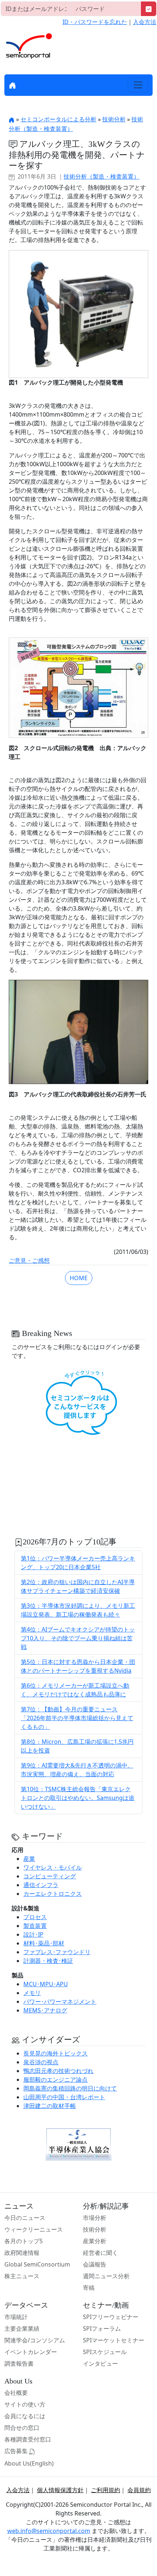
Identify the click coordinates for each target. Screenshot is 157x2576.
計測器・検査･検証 (48, 1961)
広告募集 (17, 2451)
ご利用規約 (106, 2490)
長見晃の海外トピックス (55, 2053)
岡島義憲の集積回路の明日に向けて (70, 2088)
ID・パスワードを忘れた (95, 22)
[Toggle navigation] (138, 85)
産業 (29, 1859)
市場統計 (16, 2317)
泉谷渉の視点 (41, 2062)
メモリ (32, 1993)
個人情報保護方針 (60, 2490)
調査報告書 (19, 2363)
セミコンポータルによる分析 (58, 119)
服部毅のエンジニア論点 (55, 2080)
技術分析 (114, 119)
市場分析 (95, 2218)
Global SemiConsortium (37, 2264)
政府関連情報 (22, 2253)
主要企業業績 (22, 2328)
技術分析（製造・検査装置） (102, 176)
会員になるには (25, 2416)
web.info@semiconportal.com (49, 2531)
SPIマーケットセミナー (114, 2340)
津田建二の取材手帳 (50, 2106)
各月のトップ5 (24, 2241)
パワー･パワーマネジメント (60, 2002)
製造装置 (35, 1926)
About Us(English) (29, 2463)
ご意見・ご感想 (29, 1260)
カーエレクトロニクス (53, 1894)
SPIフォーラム (102, 2328)
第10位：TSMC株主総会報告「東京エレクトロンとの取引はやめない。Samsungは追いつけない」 (78, 1798)
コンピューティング (50, 1876)
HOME (79, 1278)
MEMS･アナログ (45, 2010)
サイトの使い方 (25, 2404)
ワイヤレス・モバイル (53, 1867)
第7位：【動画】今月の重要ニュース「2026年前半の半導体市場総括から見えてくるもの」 (77, 1718)
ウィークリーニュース (34, 2229)
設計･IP (33, 1934)
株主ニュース (22, 2276)
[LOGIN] (149, 9)
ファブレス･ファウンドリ (57, 1952)
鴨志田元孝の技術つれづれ (58, 2071)
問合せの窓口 (22, 2428)
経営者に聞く (100, 2253)
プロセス (35, 1917)
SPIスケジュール (105, 2352)
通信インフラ (41, 1885)
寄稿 (89, 2288)
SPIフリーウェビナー (111, 2317)
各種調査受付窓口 (28, 2439)
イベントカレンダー (31, 2352)
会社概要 (16, 2393)
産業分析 (95, 2241)
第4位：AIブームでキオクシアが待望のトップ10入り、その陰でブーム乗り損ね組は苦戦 (78, 1638)
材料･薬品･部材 (44, 1943)
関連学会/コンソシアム (35, 2340)
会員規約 (139, 2490)
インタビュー (100, 2363)
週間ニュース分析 (106, 2276)
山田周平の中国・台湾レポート (64, 2097)
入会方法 (145, 22)
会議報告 (95, 2264)
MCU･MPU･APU (46, 1984)
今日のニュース (25, 2218)
